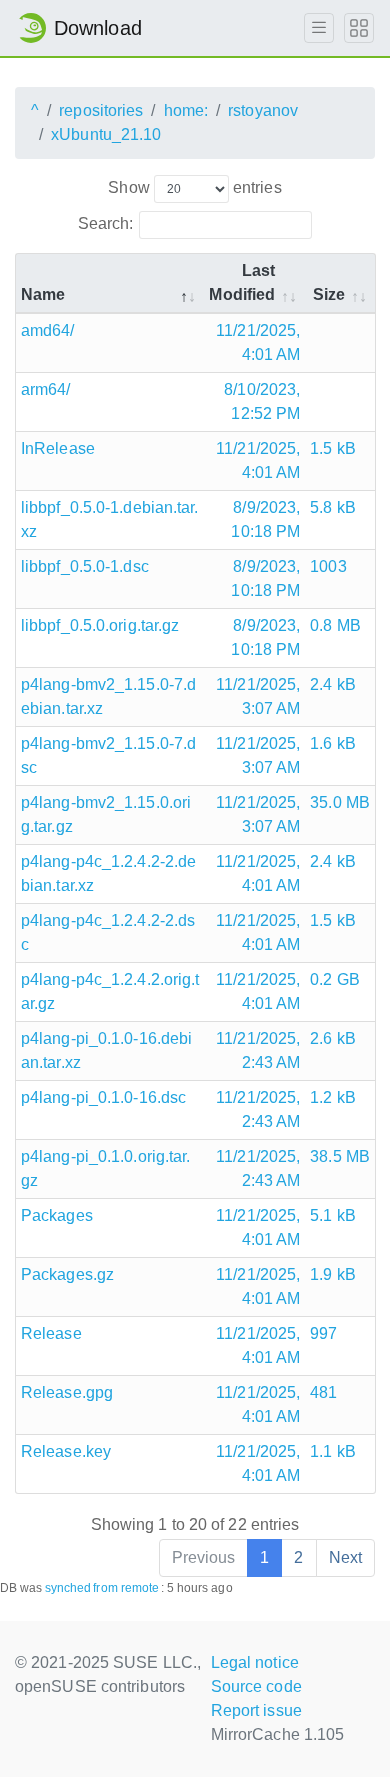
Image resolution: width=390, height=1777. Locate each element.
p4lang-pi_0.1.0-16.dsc (103, 1097)
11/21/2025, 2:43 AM (258, 1050)
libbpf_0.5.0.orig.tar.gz (100, 625)
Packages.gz (67, 1274)
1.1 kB (333, 1451)
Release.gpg (67, 1392)
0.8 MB (335, 625)
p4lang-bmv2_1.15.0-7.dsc (108, 755)
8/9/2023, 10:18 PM (265, 519)
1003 (328, 566)
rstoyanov (263, 110)
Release (51, 1333)
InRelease (58, 448)
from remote (126, 1588)
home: (186, 110)
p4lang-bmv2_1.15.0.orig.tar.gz (106, 814)
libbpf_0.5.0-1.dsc (85, 566)
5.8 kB (333, 507)
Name (43, 294)
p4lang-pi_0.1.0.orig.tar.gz (106, 1168)
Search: (106, 223)
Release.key (66, 1451)
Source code (256, 1686)
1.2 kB (333, 1097)
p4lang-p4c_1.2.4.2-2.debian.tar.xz (108, 873)
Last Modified (242, 282)
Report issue (256, 1710)
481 (323, 1392)
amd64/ (48, 330)
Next (345, 1557)
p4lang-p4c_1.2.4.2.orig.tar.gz (110, 991)
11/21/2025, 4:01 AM (258, 342)
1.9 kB (333, 1274)
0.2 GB (335, 979)
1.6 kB (333, 743)
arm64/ (46, 389)
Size (329, 294)
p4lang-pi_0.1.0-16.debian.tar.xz (106, 1050)
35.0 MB (340, 802)
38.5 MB (340, 1156)
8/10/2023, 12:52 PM (262, 401)
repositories (101, 110)
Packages (57, 1215)
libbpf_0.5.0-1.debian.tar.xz (110, 519)
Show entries (194, 187)
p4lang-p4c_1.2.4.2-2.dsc (108, 932)
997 (323, 1333)
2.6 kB (333, 1038)
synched (68, 1588)
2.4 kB (333, 684)
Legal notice (255, 1662)
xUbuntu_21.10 (106, 134)
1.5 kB (333, 448)
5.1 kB (333, 1215)
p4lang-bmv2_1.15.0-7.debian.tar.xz (108, 696)
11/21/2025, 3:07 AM (258, 696)
